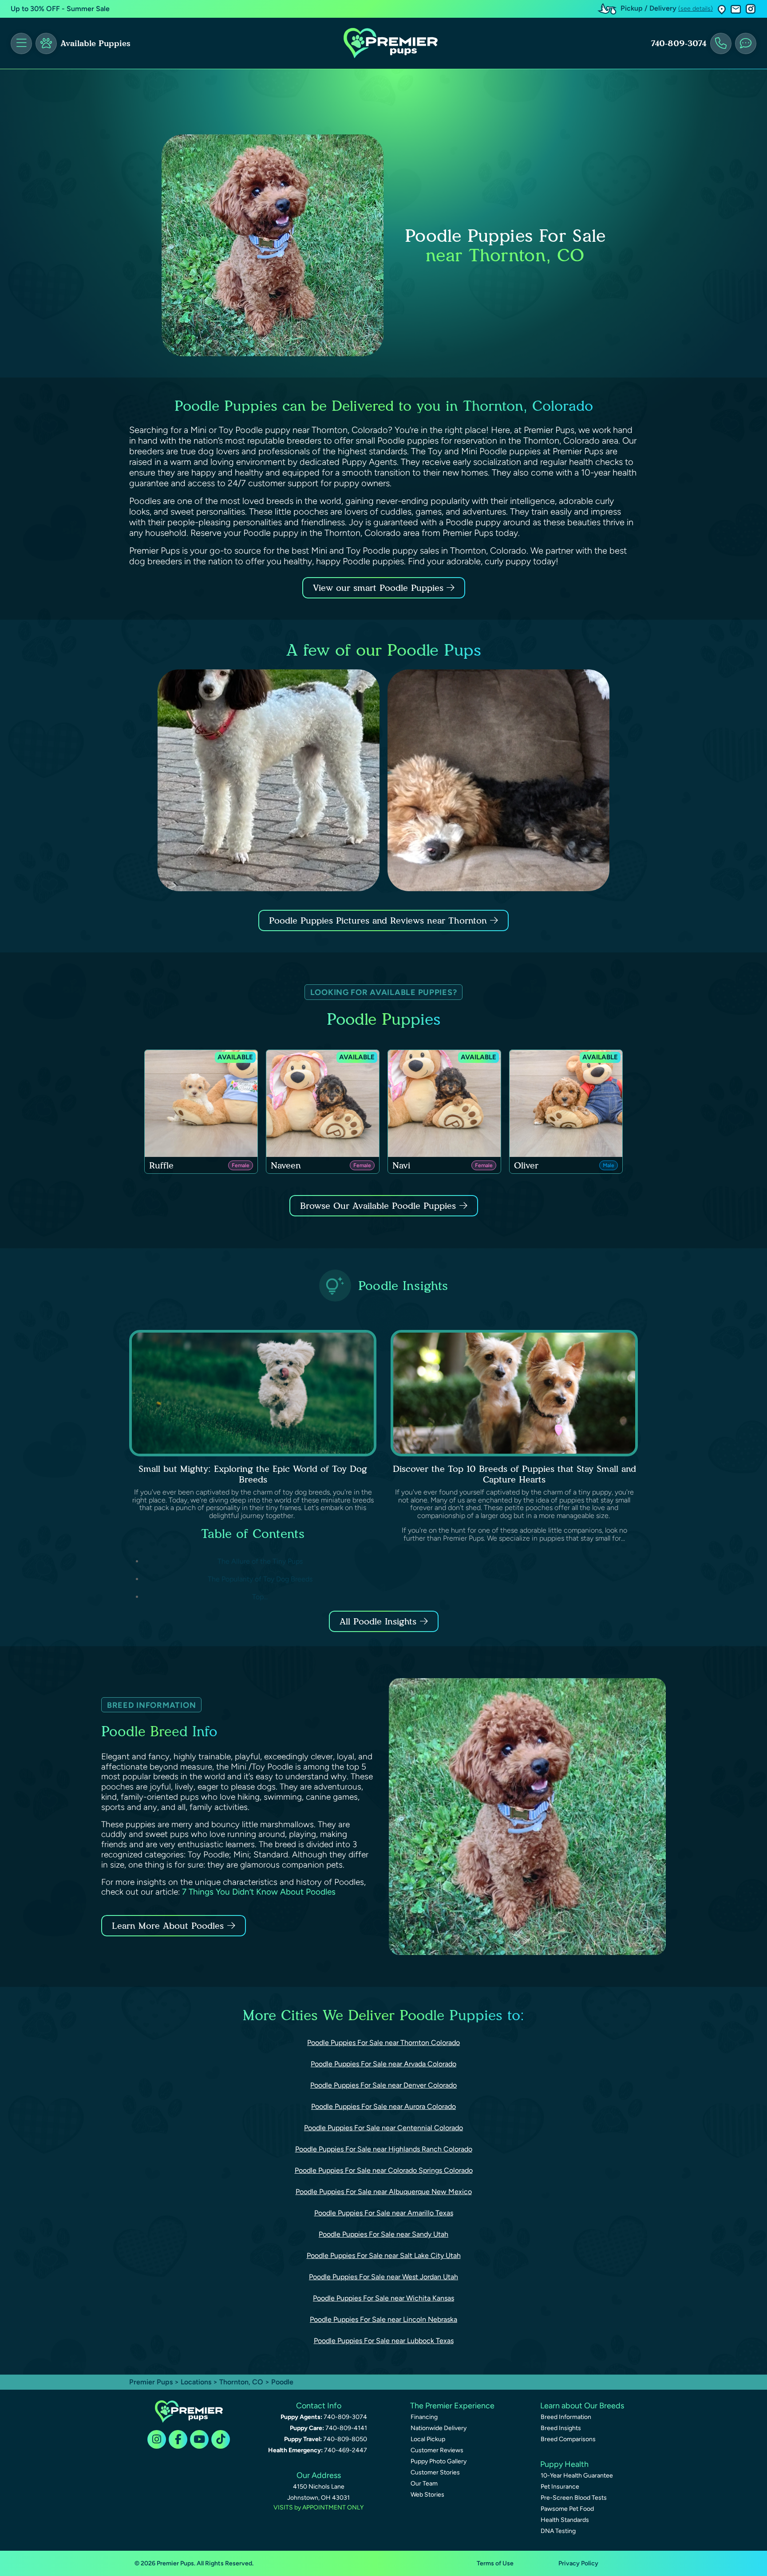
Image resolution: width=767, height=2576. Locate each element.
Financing (424, 2417)
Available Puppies (95, 43)
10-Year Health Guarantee (577, 2476)
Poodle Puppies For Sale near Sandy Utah (383, 2234)
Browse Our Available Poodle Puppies (378, 1206)
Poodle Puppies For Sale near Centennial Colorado (383, 2128)
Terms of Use (495, 2563)
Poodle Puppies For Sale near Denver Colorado (383, 2085)
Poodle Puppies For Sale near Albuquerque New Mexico (384, 2192)
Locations (196, 2382)
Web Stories (427, 2495)
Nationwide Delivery (439, 2428)
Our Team (424, 2484)
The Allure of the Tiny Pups (260, 1561)
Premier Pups (151, 2382)
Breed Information (566, 2417)
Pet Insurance (560, 2487)
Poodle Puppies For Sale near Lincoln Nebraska (383, 2319)
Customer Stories (435, 2472)
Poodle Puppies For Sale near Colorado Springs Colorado (384, 2170)
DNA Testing (558, 2531)
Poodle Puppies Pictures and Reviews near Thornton (380, 920)
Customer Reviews (437, 2450)
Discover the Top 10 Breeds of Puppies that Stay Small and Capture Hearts (514, 1474)
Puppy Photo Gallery (439, 2461)
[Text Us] (746, 43)
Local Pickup (428, 2439)
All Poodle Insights (378, 1621)
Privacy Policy (578, 2563)
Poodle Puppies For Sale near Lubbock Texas (384, 2341)
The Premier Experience (452, 2406)
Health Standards (565, 2520)
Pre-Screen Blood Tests (574, 2498)
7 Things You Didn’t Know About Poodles (259, 1892)
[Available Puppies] (46, 43)
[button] (722, 9)
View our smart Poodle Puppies (380, 588)
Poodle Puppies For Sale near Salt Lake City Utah (384, 2255)
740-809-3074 (679, 43)
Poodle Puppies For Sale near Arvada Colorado (383, 2064)
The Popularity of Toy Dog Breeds (260, 1579)
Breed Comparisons (568, 2439)
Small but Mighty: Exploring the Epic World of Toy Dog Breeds (253, 1474)
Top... (260, 1597)
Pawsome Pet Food (567, 2509)
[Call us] (721, 43)
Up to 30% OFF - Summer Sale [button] (60, 9)
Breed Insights (561, 2428)
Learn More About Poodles (168, 1926)
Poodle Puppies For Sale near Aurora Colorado (383, 2106)
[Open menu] (21, 43)
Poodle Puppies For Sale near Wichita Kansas (383, 2298)
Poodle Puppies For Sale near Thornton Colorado (383, 2043)
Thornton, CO (242, 2382)
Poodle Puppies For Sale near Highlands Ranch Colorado (384, 2149)
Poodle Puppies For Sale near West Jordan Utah (383, 2277)
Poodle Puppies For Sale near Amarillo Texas (384, 2213)
